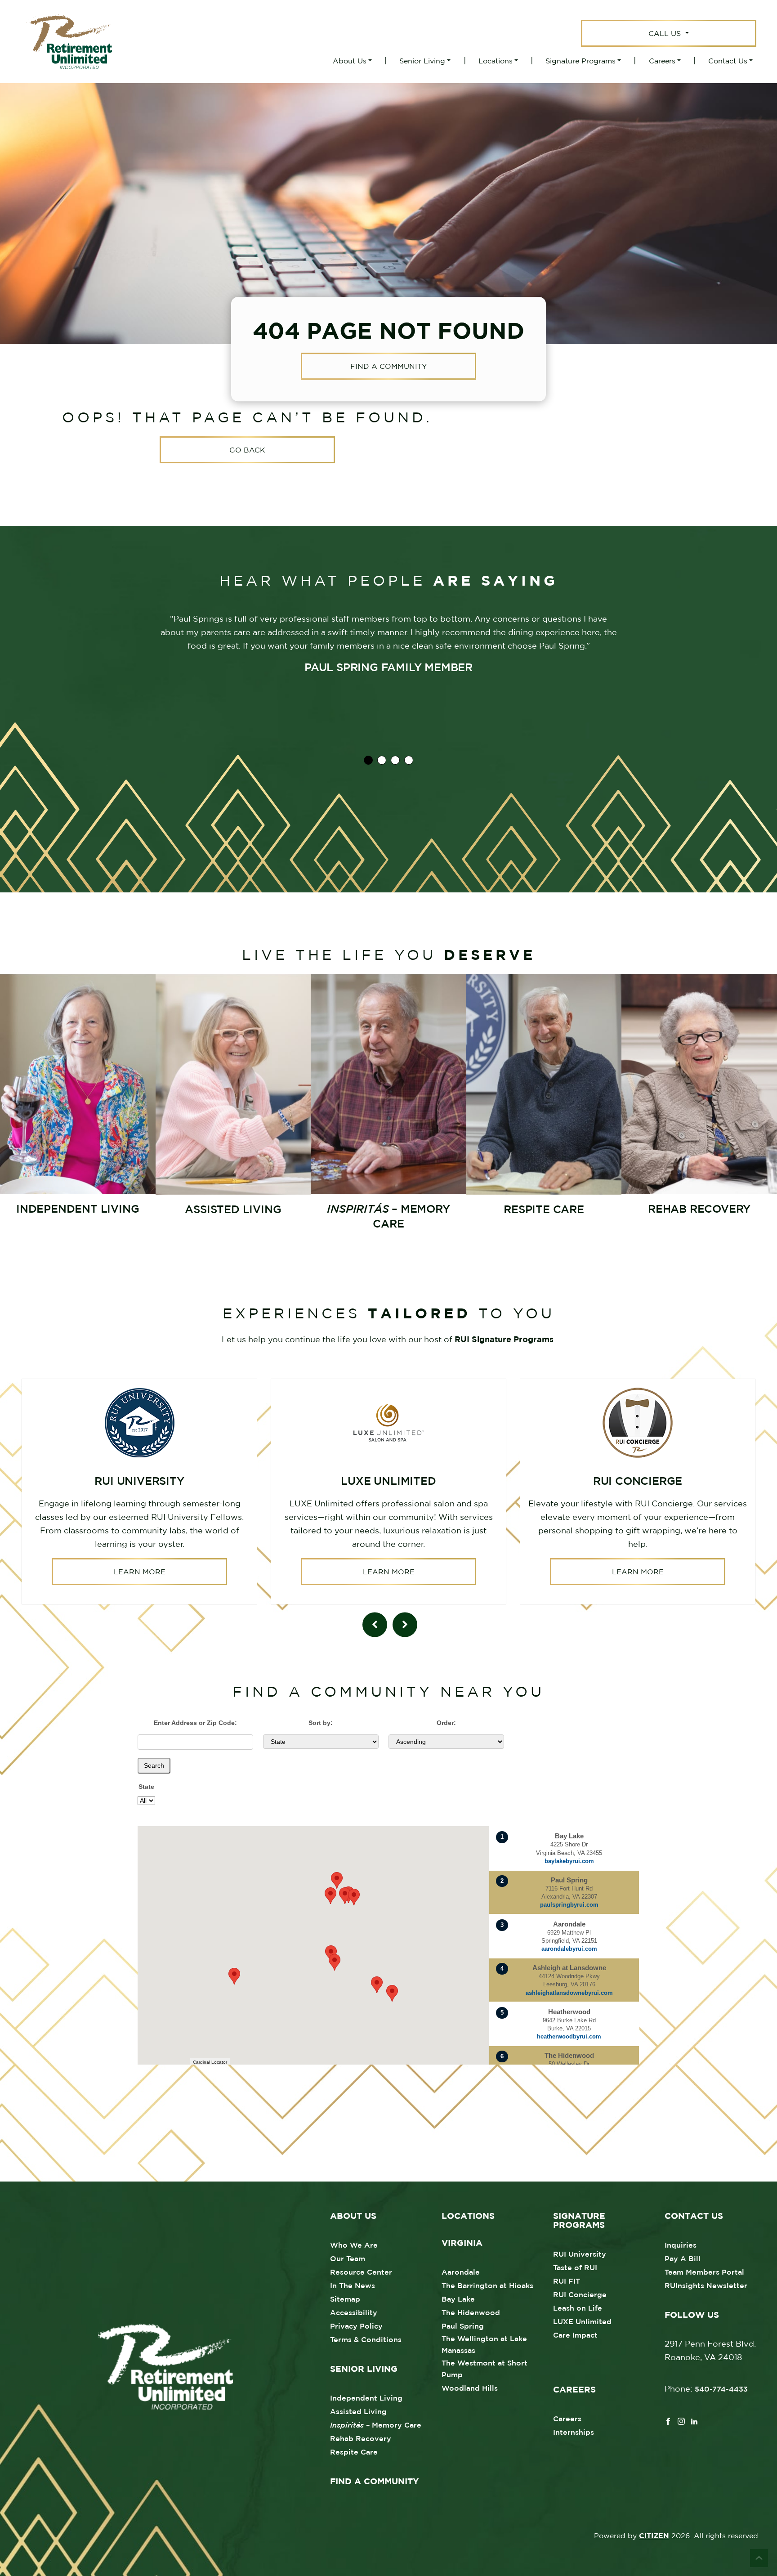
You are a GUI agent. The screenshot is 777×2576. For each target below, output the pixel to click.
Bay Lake (458, 2299)
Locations (496, 61)
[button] (392, 1993)
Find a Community (388, 367)
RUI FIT (567, 2281)
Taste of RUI (575, 2267)
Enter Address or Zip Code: (195, 1723)
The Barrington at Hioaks (487, 2285)
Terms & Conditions (366, 2339)
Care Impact (575, 2335)
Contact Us (728, 61)
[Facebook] (668, 2420)
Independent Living (366, 2398)
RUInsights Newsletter (706, 2285)
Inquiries (681, 2245)
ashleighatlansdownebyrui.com (569, 1993)
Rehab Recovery (361, 2438)
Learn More (140, 1572)
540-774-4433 (721, 2389)
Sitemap (345, 2299)
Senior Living (422, 61)
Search (154, 1765)
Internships (574, 2432)
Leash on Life (578, 2308)
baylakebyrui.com (569, 1861)
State (146, 1787)
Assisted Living (358, 2411)
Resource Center (361, 2272)
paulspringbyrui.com (569, 1905)
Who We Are (354, 2245)
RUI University (580, 2254)
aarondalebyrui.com (569, 1949)
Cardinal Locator (210, 2062)
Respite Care (354, 2452)
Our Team (348, 2258)
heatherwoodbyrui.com (569, 2036)
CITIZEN (654, 2536)
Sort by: (321, 1723)
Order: (446, 1723)
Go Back (247, 450)
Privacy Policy (356, 2326)
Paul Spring (463, 2326)
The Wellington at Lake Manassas (484, 2344)
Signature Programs (581, 61)
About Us (350, 61)
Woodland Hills (470, 2388)
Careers (662, 61)
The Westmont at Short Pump (485, 2369)
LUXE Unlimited (582, 2321)
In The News (353, 2285)
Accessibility (354, 2312)
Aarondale (461, 2272)
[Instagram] (681, 2420)
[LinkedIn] (694, 2420)
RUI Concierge (580, 2294)
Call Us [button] (666, 33)
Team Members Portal (704, 2272)
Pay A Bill (683, 2258)
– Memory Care (376, 2425)
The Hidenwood (471, 2312)
